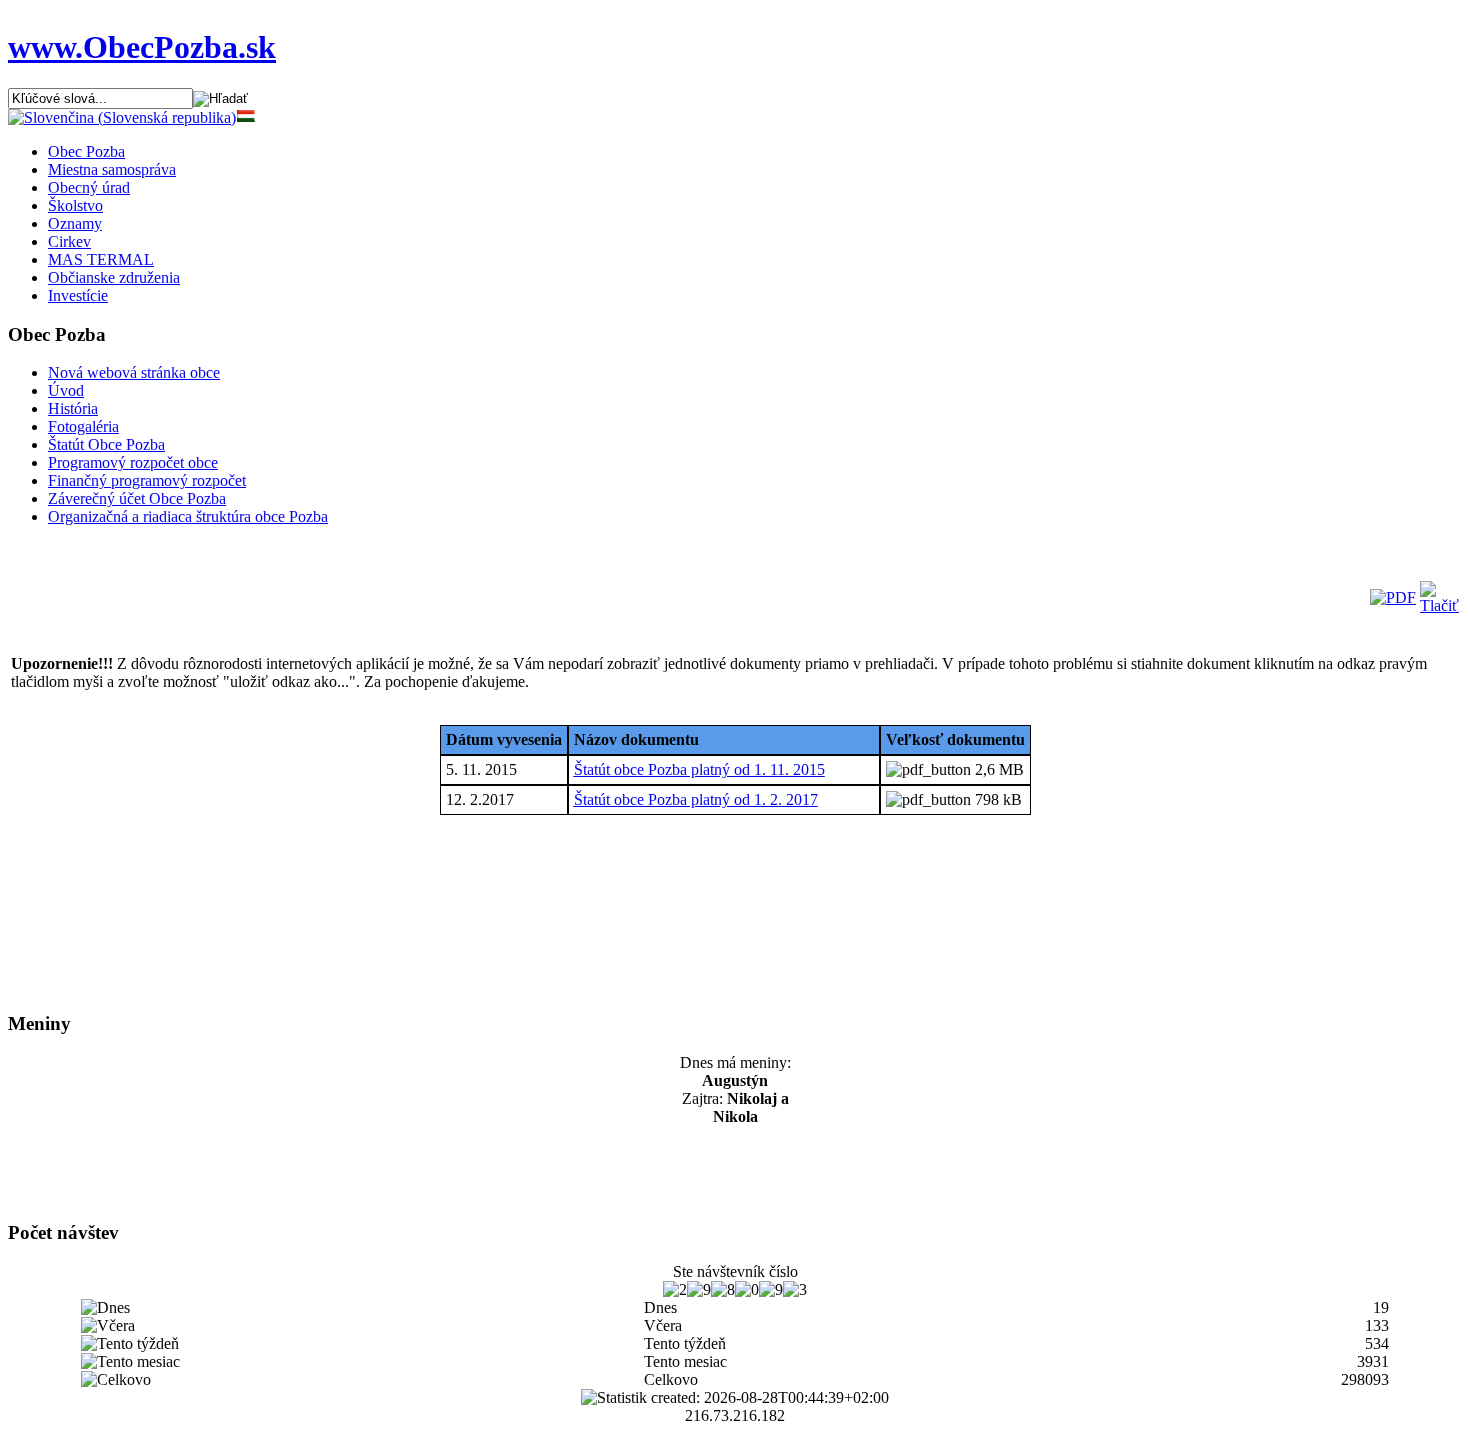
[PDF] (1393, 597)
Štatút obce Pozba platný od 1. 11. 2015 (699, 769)
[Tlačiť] (1439, 605)
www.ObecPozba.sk (142, 47)
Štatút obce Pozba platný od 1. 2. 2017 (696, 799)
